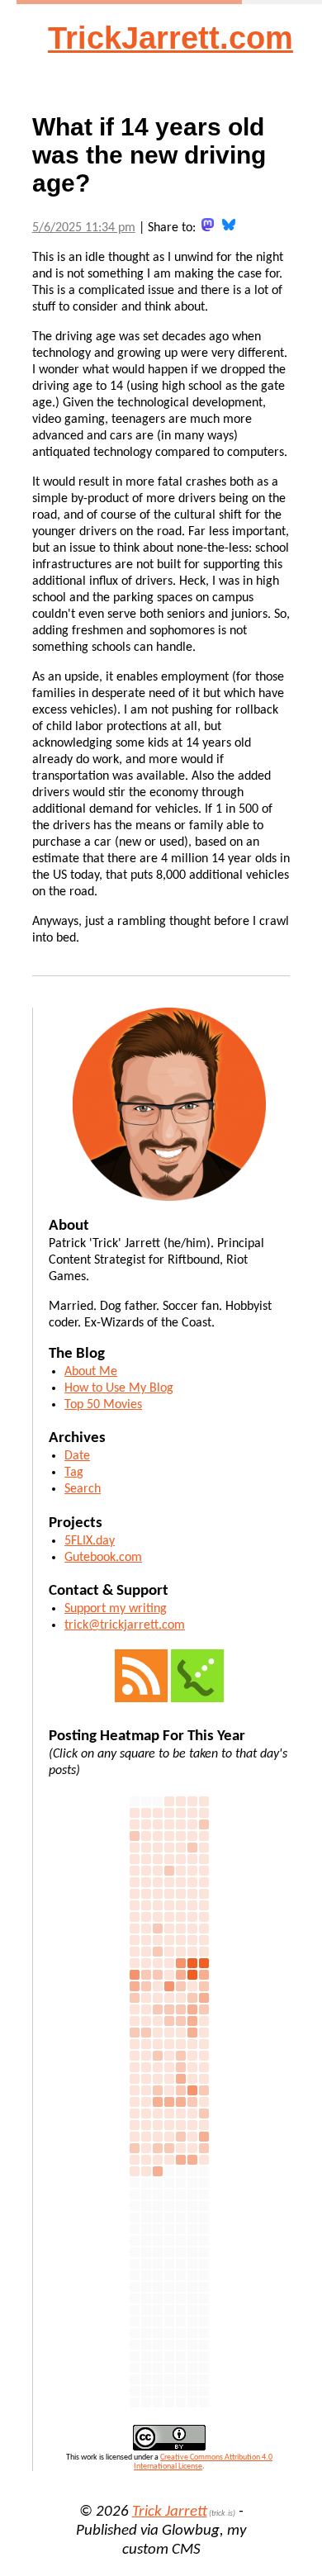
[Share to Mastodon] (208, 225)
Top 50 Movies (103, 1405)
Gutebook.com (103, 1558)
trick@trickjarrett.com (125, 1625)
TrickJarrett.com (170, 38)
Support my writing (116, 1609)
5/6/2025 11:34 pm (84, 228)
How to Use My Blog (119, 1388)
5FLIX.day (90, 1541)
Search (83, 1489)
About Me (91, 1372)
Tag (74, 1473)
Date (77, 1456)
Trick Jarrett (170, 2512)
